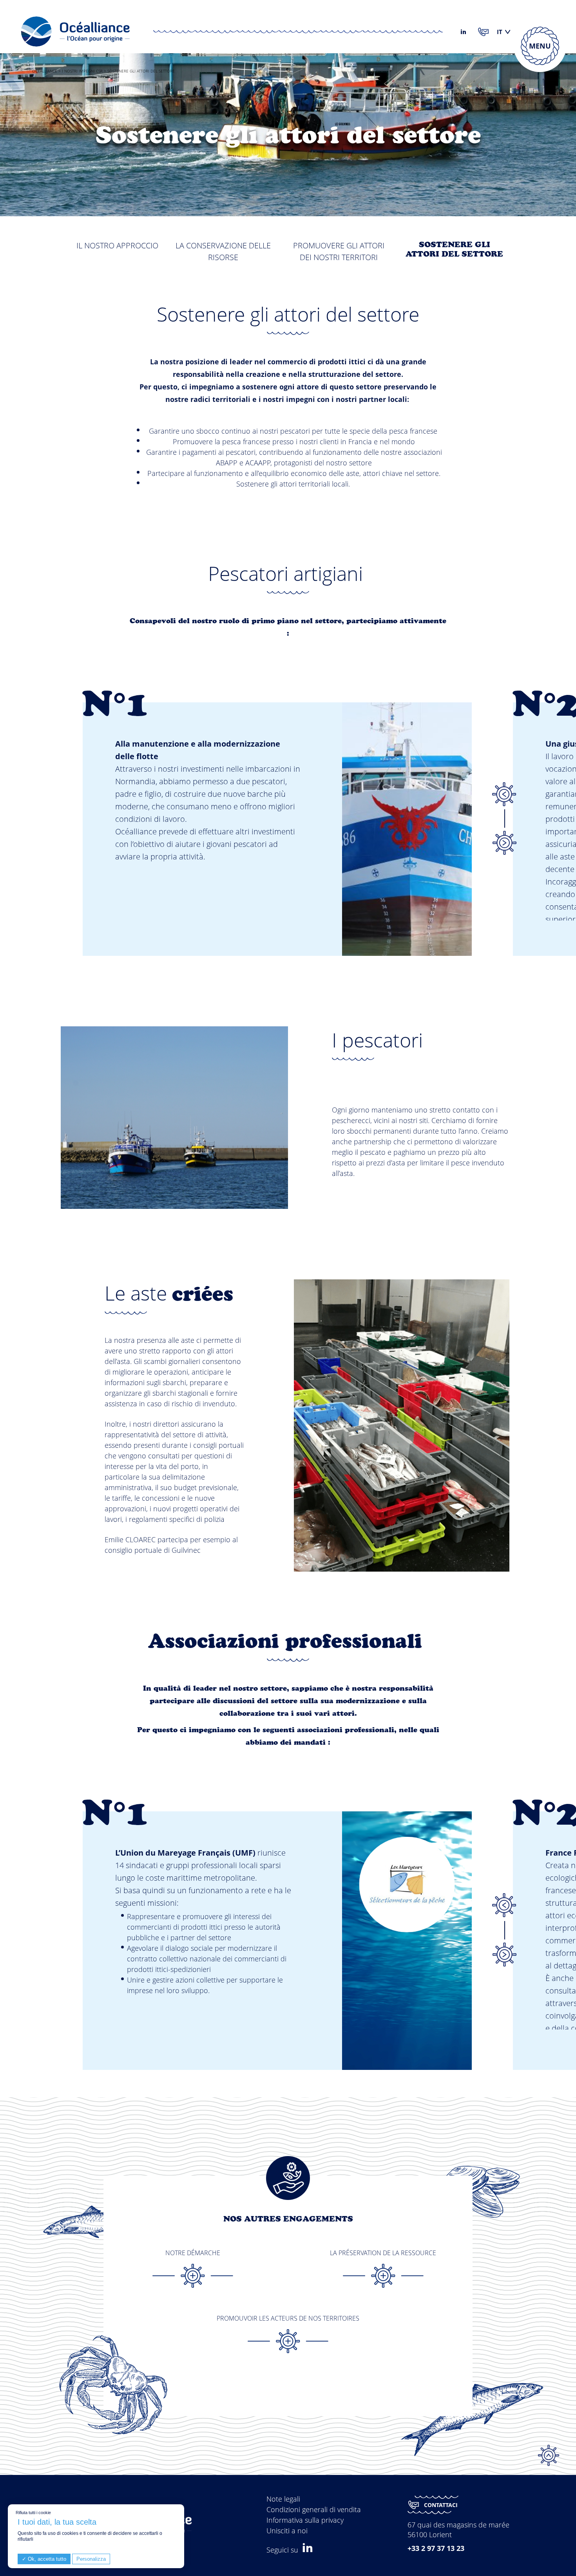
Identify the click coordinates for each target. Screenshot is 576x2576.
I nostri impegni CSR (82, 71)
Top (549, 2455)
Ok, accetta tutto (46, 2559)
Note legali (283, 2499)
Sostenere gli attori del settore (454, 249)
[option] (304, 810)
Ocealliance (45, 71)
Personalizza (91, 2559)
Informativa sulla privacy (305, 2520)
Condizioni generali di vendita (314, 2509)
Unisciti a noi (287, 2531)
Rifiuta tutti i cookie (33, 2513)
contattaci (441, 2505)
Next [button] (504, 843)
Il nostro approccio (117, 245)
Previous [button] (504, 794)
